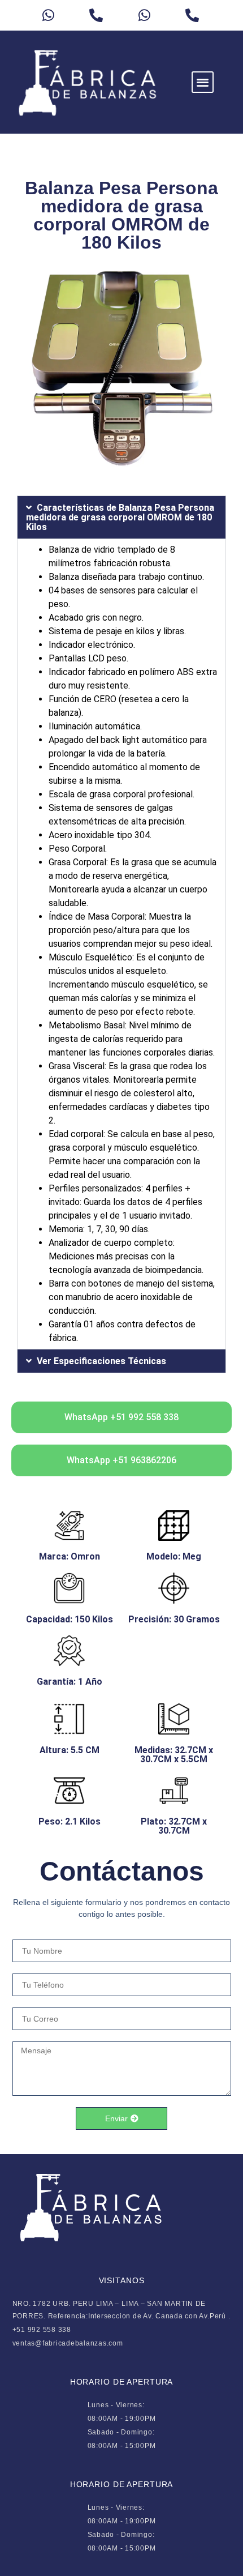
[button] (203, 82)
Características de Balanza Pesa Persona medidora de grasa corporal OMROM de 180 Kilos (120, 517)
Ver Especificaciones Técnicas (101, 1361)
